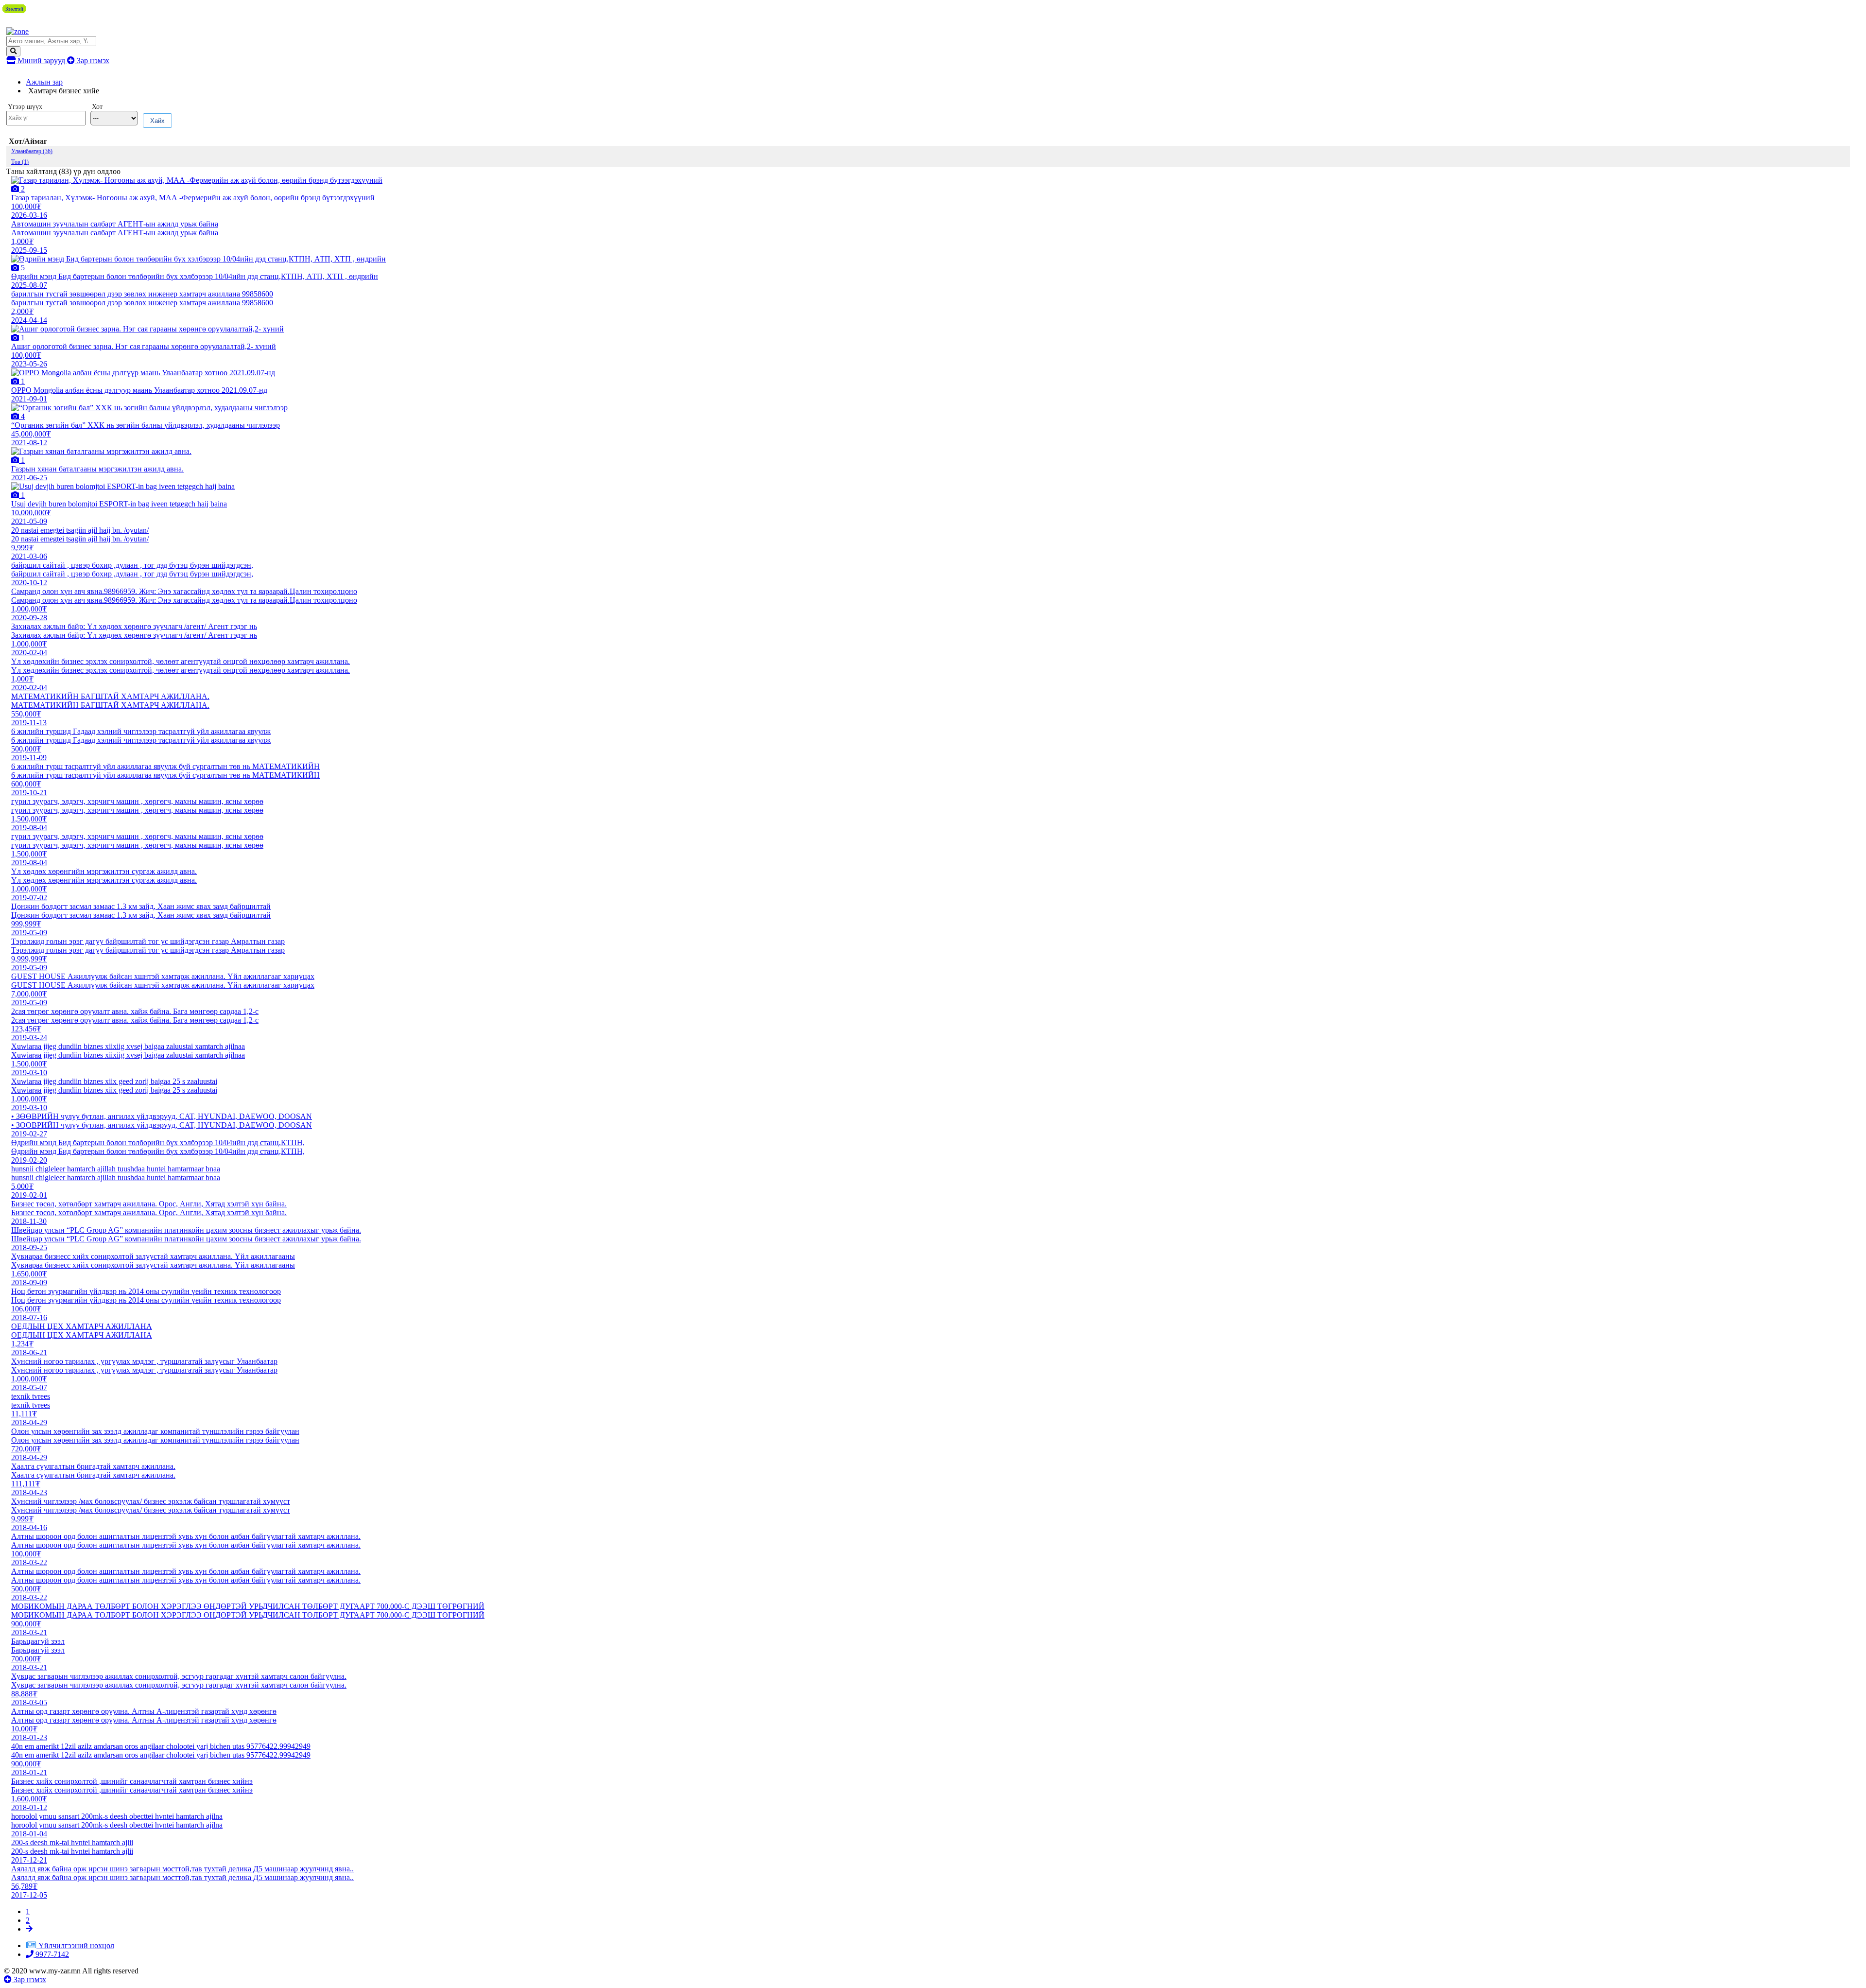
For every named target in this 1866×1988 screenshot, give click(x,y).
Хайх (157, 121)
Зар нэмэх (92, 61)
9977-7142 (51, 1954)
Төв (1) (20, 162)
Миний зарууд (41, 61)
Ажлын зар (44, 82)
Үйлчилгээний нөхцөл (76, 1945)
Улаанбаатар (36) (32, 151)
